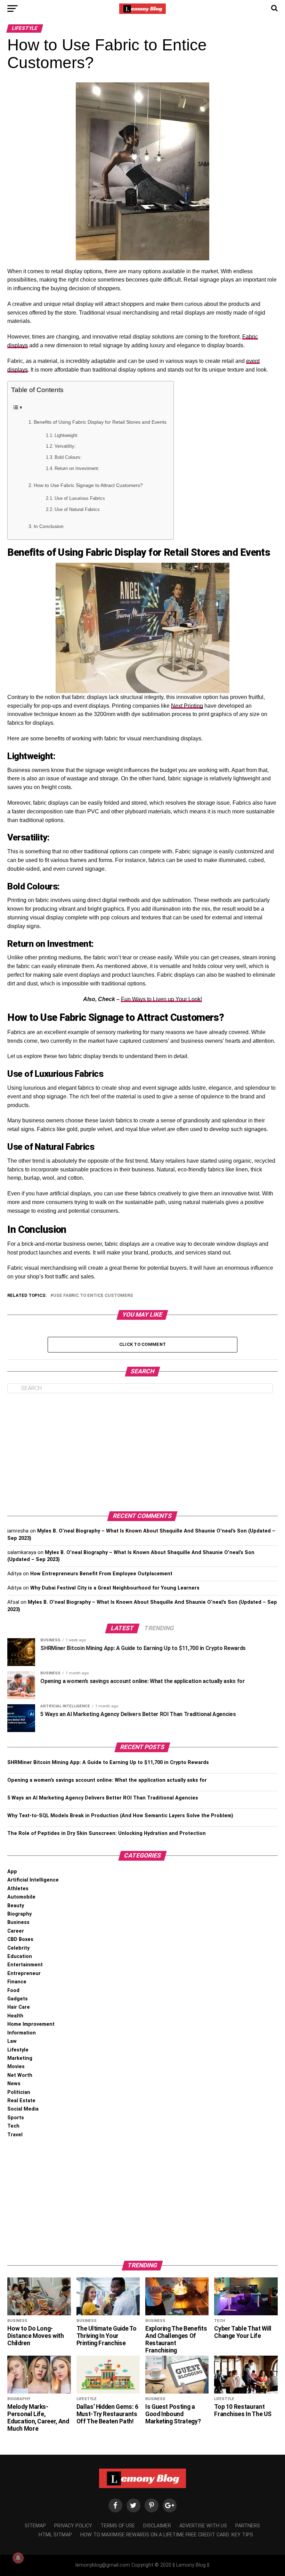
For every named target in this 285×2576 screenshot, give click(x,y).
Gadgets (18, 1999)
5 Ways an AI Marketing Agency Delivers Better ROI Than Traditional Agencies (103, 1798)
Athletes (18, 1889)
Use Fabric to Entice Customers (93, 1296)
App (12, 1872)
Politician (19, 2092)
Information (22, 2033)
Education (20, 1956)
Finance (17, 1982)
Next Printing (187, 706)
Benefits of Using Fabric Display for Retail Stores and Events (100, 422)
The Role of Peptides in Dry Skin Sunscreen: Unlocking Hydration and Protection (107, 1833)
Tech (13, 2126)
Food (13, 1990)
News (14, 2084)
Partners (248, 2526)
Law (12, 2041)
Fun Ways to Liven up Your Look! (161, 999)
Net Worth (20, 2075)
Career (16, 1931)
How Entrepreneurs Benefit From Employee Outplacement (101, 1574)
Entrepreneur (24, 1973)
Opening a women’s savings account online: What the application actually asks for (107, 1780)
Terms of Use (118, 2526)
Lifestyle (18, 2050)
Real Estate (21, 2101)
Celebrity (18, 1948)
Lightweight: (67, 435)
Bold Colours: (68, 457)
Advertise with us (203, 2526)
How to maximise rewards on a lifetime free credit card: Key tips (167, 2535)
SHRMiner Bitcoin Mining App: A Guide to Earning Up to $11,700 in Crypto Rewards (108, 1762)
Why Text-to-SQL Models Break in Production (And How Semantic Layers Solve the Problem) (120, 1816)
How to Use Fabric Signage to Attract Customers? (88, 485)
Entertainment (25, 1965)
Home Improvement (31, 2024)
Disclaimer (157, 2526)
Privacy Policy (73, 2526)
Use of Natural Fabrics (77, 509)
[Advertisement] (142, 1452)
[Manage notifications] (18, 2558)
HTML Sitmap (55, 2535)
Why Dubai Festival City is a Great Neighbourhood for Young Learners (115, 1588)
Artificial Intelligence (33, 1880)
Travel (15, 2135)
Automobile (21, 1897)
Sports (16, 2118)
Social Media (23, 2109)
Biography (19, 1914)
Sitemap (35, 2526)
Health (15, 2016)
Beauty (16, 1906)
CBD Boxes (20, 1939)
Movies (16, 2067)
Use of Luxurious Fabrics (80, 498)
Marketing (20, 2058)
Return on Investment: (77, 468)
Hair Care (19, 2007)
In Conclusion (49, 526)
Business (18, 1922)
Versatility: (65, 446)
